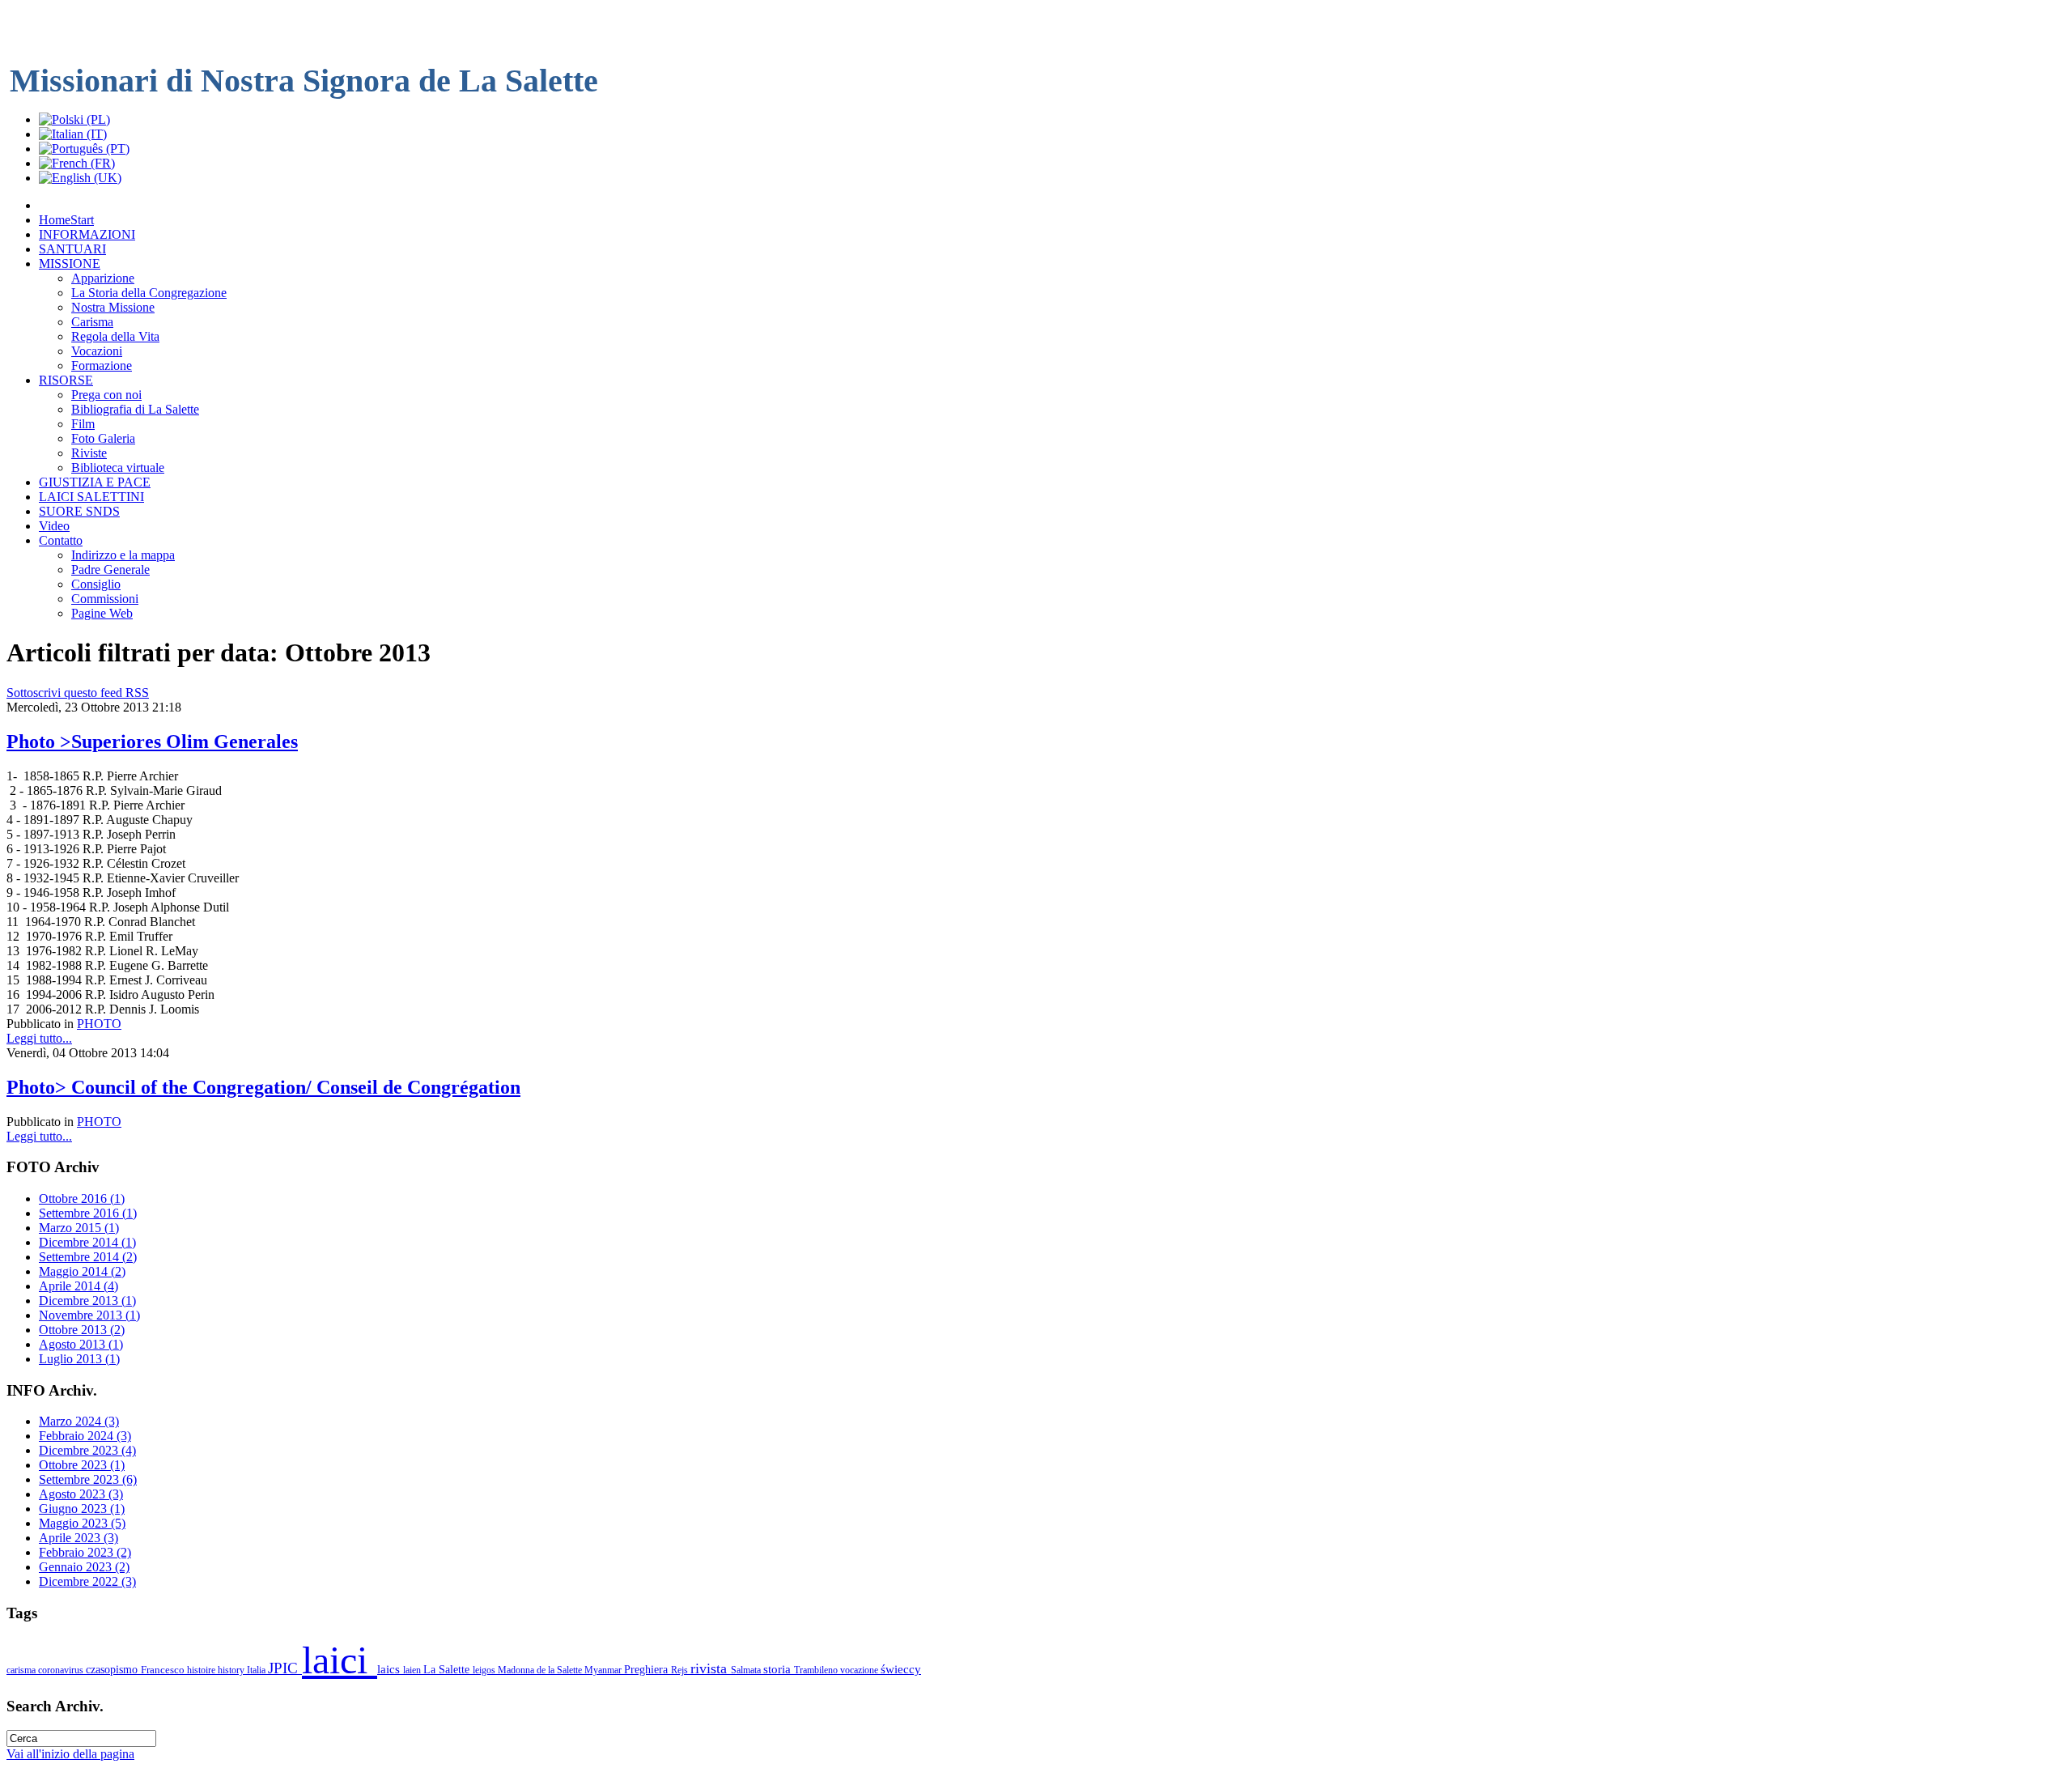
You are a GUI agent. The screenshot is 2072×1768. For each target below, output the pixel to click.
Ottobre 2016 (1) (82, 1198)
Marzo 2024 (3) (79, 1421)
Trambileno (817, 1670)
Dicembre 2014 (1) (87, 1242)
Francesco (164, 1670)
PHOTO (99, 1024)
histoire (202, 1670)
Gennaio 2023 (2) (84, 1567)
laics (390, 1669)
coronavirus (62, 1670)
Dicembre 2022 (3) (87, 1581)
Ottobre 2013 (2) (82, 1330)
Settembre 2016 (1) (88, 1213)
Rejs (681, 1670)
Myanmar (604, 1670)
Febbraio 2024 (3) (85, 1436)
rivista (711, 1668)
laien (413, 1670)
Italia (257, 1670)
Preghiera (647, 1669)
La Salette (448, 1669)
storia (779, 1669)
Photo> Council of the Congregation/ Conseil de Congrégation (263, 1087)
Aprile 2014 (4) (79, 1286)
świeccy (901, 1669)
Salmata (747, 1670)
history (232, 1670)
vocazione (860, 1670)
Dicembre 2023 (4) (87, 1450)
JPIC (285, 1668)
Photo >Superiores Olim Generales (152, 742)
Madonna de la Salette (541, 1670)
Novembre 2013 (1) (89, 1315)
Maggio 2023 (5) (82, 1523)
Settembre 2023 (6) (88, 1479)
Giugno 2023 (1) (82, 1509)
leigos (485, 1670)
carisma (22, 1670)
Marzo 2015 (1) (79, 1228)
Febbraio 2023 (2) (85, 1552)
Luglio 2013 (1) (79, 1359)
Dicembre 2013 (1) (87, 1300)
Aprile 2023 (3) (79, 1538)
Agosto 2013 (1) (81, 1344)
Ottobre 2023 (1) (82, 1465)
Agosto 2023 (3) (81, 1494)
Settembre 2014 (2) (88, 1257)
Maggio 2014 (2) (82, 1271)
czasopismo (113, 1669)
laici (340, 1660)
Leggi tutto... (39, 1038)
